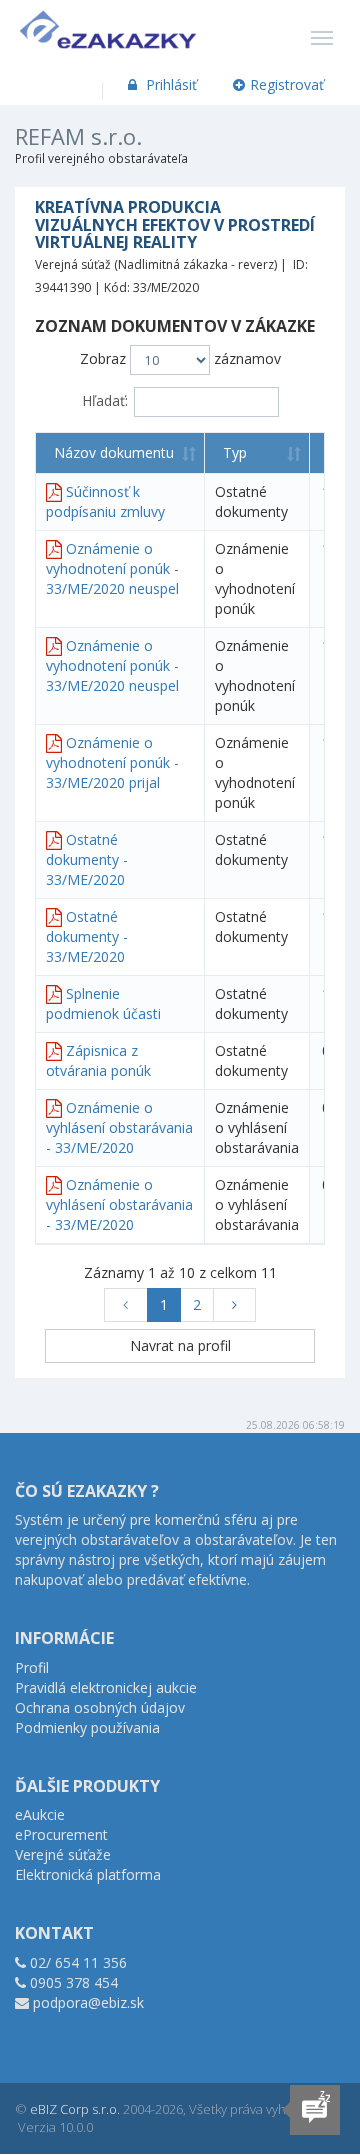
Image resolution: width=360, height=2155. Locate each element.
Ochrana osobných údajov (100, 1707)
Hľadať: (105, 400)
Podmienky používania (87, 1727)
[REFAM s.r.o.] (108, 25)
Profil (32, 1667)
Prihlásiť (169, 84)
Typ (235, 452)
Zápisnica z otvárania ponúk (98, 1060)
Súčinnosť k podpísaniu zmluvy (105, 501)
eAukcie (40, 1814)
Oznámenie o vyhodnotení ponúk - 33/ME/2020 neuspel (112, 568)
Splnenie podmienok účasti (103, 1003)
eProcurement (61, 1834)
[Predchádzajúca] (126, 1305)
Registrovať (287, 84)
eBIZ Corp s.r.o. (75, 2109)
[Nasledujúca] (235, 1305)
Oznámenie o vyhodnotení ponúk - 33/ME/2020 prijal (112, 762)
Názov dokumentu (114, 452)
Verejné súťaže (63, 1854)
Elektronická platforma (88, 1874)
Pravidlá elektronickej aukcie (106, 1687)
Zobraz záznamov (180, 358)
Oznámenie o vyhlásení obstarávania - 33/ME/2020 (119, 1127)
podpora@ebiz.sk (88, 2002)
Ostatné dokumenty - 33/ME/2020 (87, 859)
